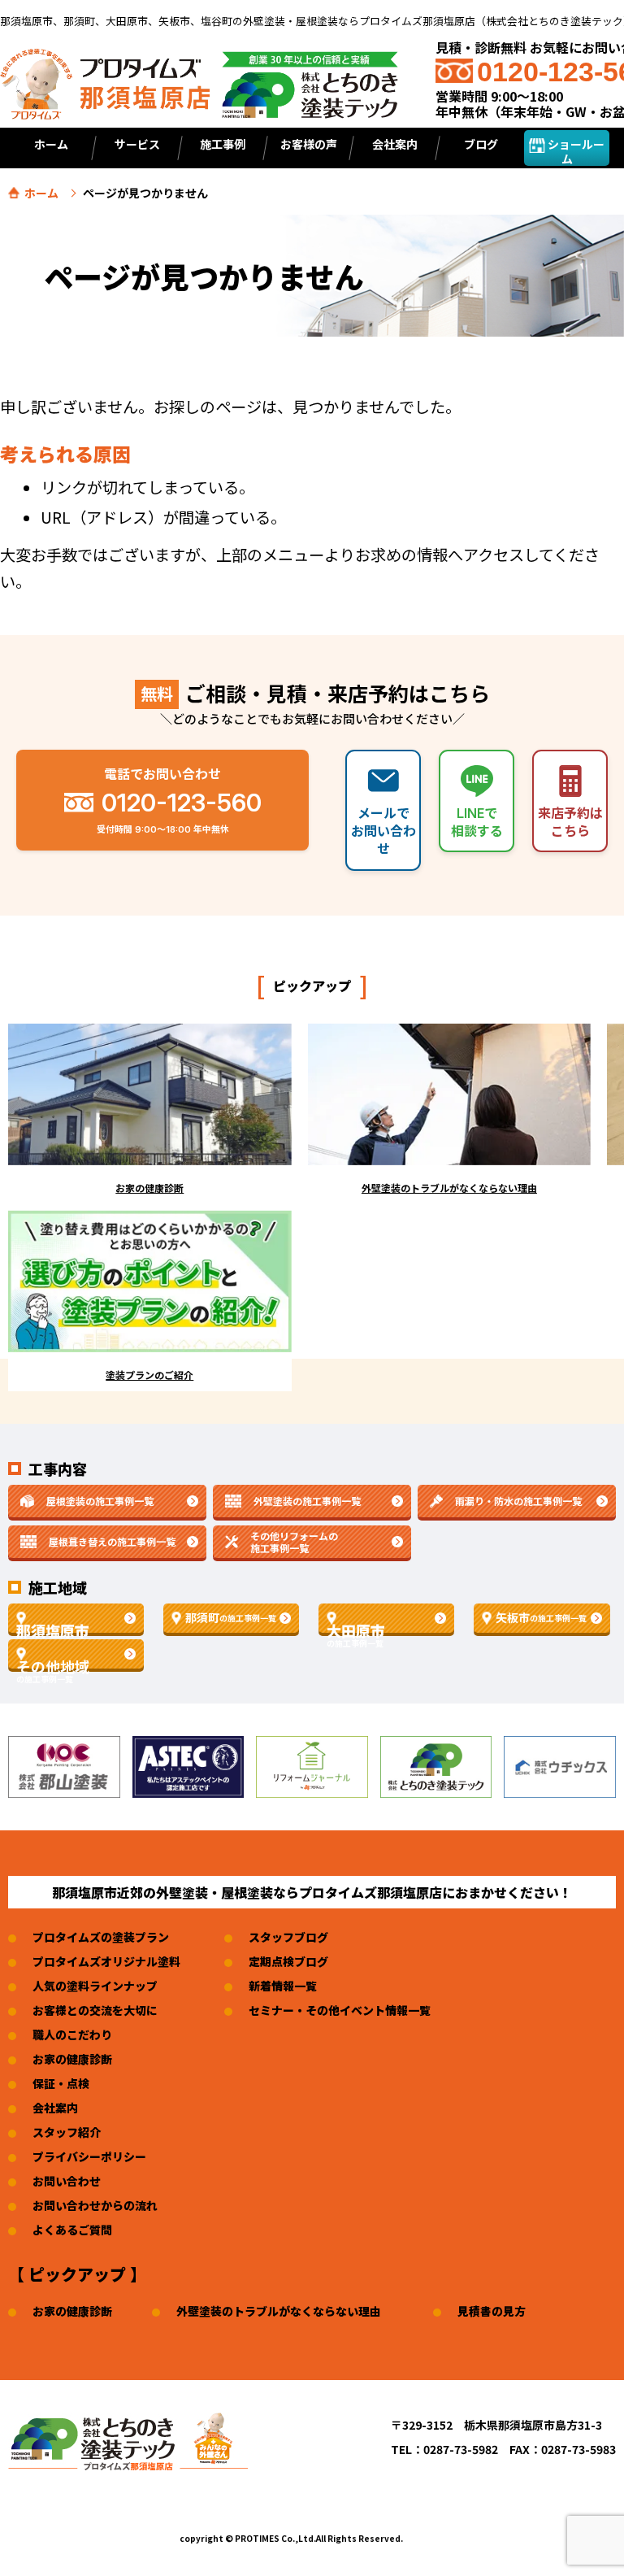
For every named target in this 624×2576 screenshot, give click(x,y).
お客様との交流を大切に (95, 2010)
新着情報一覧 (283, 1986)
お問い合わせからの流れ (95, 2205)
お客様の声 (309, 144)
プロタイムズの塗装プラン (101, 1937)
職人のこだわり (72, 2034)
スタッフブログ (288, 1937)
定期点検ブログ (288, 1961)
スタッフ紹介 (67, 2132)
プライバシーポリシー (89, 2156)
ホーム (51, 144)
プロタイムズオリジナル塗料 (106, 1961)
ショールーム (575, 151)
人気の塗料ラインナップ (95, 1986)
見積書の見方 (492, 2311)
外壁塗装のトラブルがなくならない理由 (279, 2311)
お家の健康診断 (72, 2059)
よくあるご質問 (72, 2230)
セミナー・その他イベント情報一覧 (340, 2010)
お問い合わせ (67, 2181)
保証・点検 (61, 2083)
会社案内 (55, 2108)
